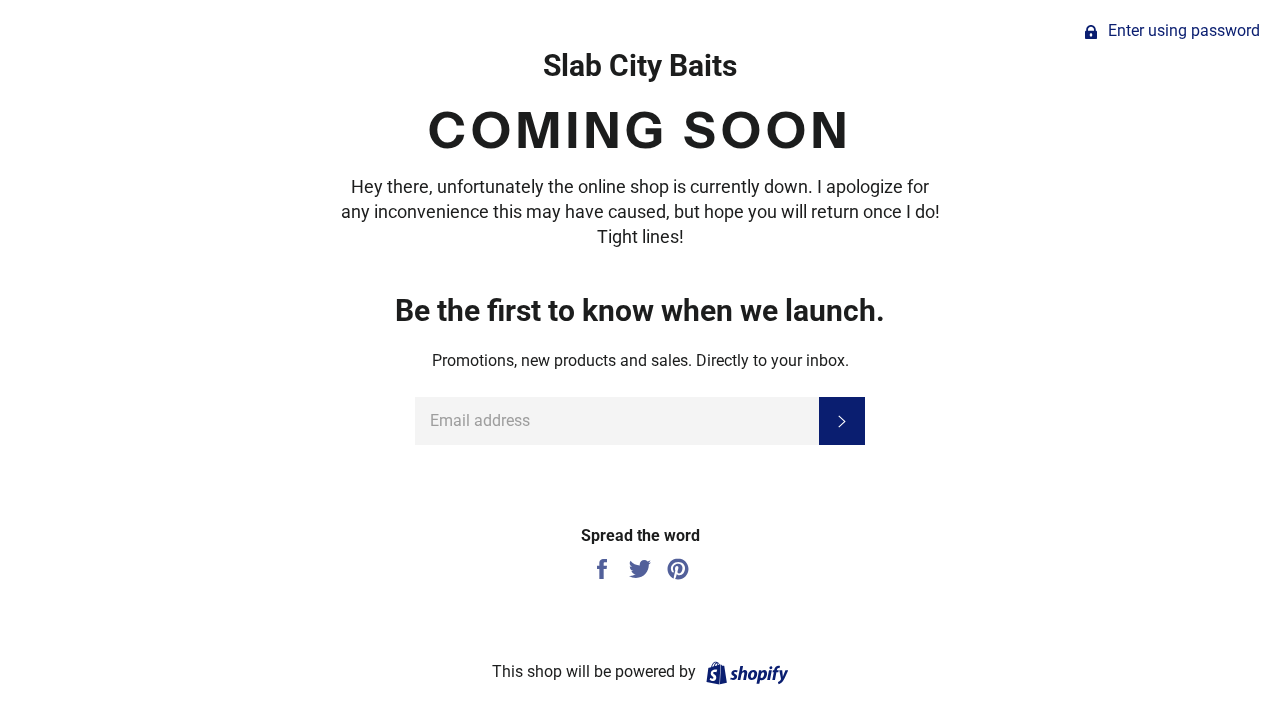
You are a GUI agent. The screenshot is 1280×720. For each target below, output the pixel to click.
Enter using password (1182, 30)
